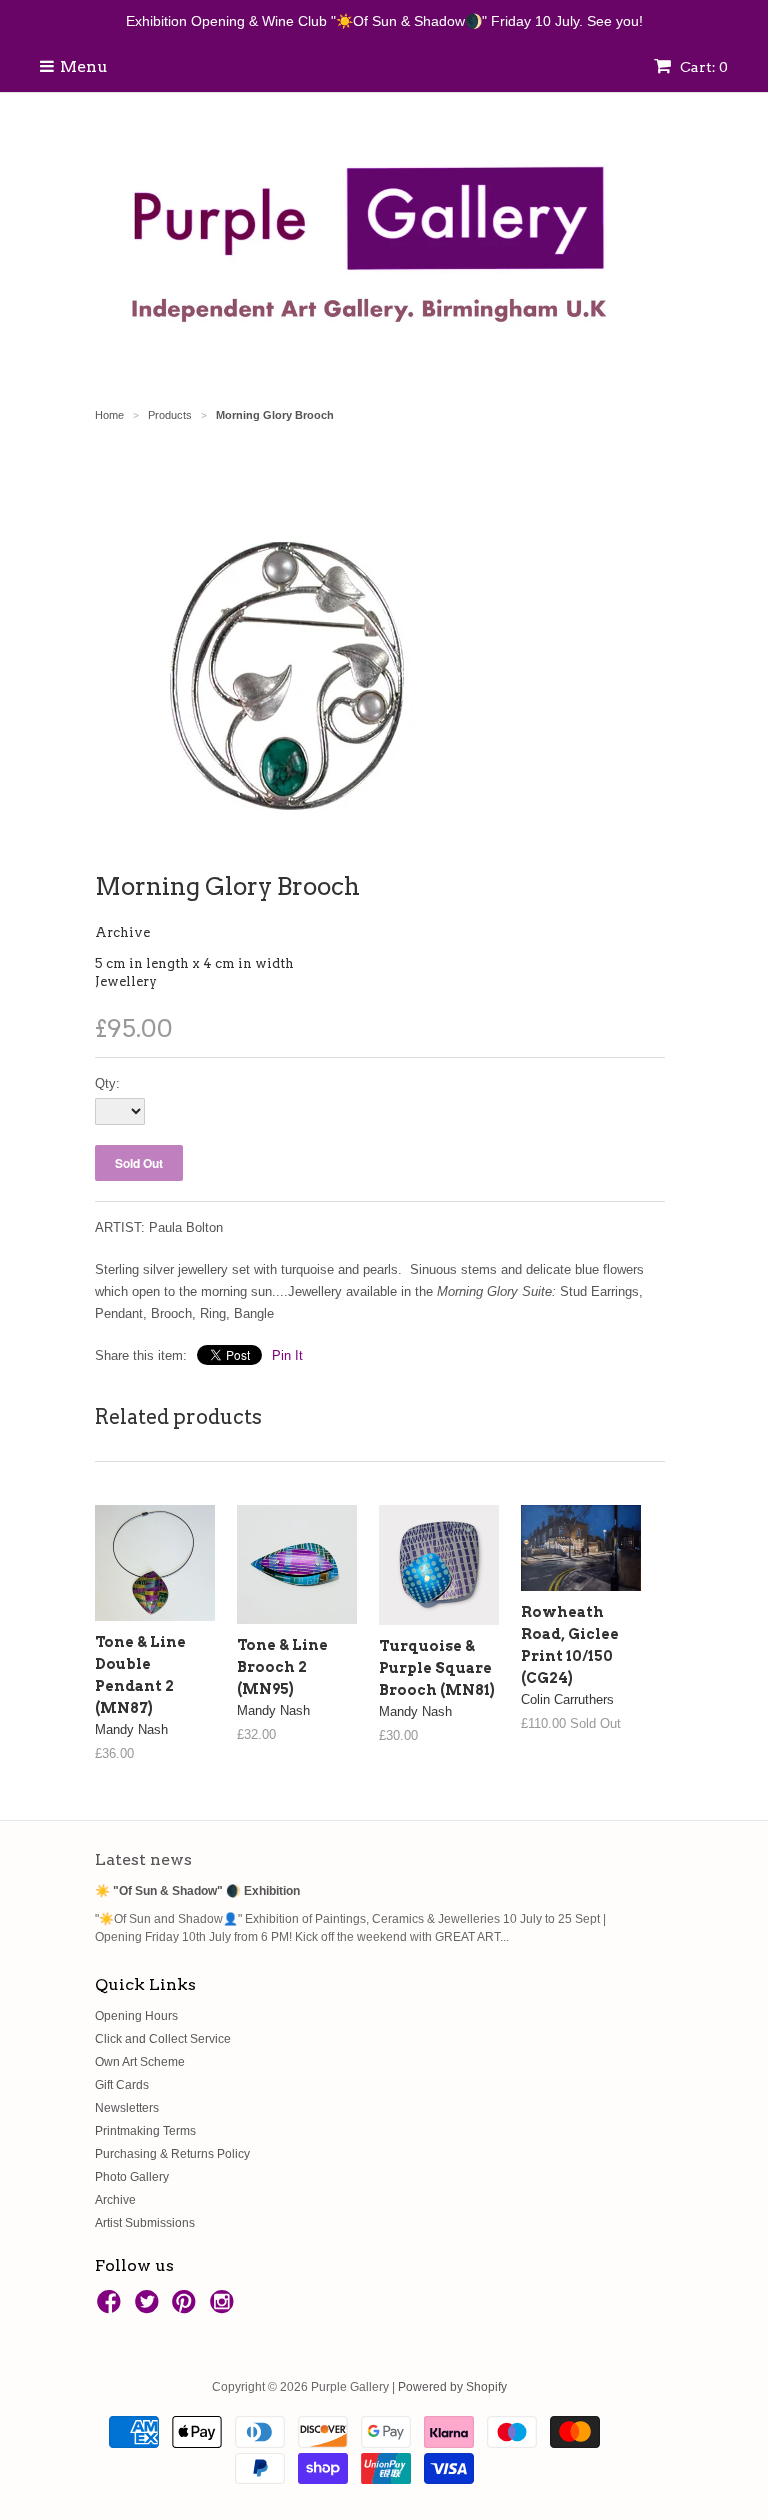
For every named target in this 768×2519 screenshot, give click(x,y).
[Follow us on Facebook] (112, 2308)
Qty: (107, 1083)
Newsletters (127, 2108)
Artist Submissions (145, 2223)
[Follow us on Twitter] (150, 2308)
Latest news (143, 1859)
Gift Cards (122, 2085)
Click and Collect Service (163, 2039)
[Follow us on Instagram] (225, 2308)
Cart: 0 (702, 67)
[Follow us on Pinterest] (187, 2308)
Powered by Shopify (452, 2387)
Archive (122, 932)
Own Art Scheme (140, 2062)
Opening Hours (136, 2016)
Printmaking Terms (145, 2131)
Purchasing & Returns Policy (172, 2154)
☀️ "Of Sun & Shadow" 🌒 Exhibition (197, 1891)
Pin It (287, 1355)
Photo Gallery (132, 2177)
